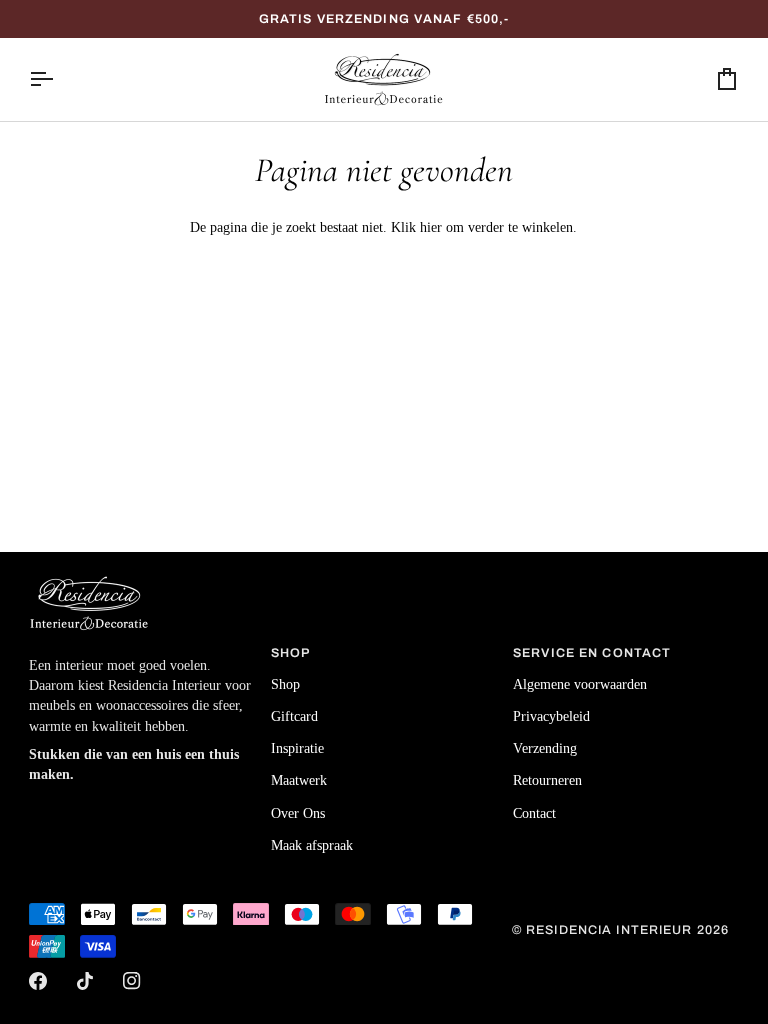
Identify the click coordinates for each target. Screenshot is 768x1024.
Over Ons (298, 813)
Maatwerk (299, 780)
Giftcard (294, 716)
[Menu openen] (59, 79)
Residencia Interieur (609, 930)
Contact (534, 813)
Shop (285, 684)
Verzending (545, 748)
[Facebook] (38, 981)
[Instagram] (132, 981)
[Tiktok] (85, 981)
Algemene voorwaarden (580, 684)
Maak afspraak (312, 845)
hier (431, 227)
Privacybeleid (551, 716)
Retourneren (547, 780)
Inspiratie (297, 748)
